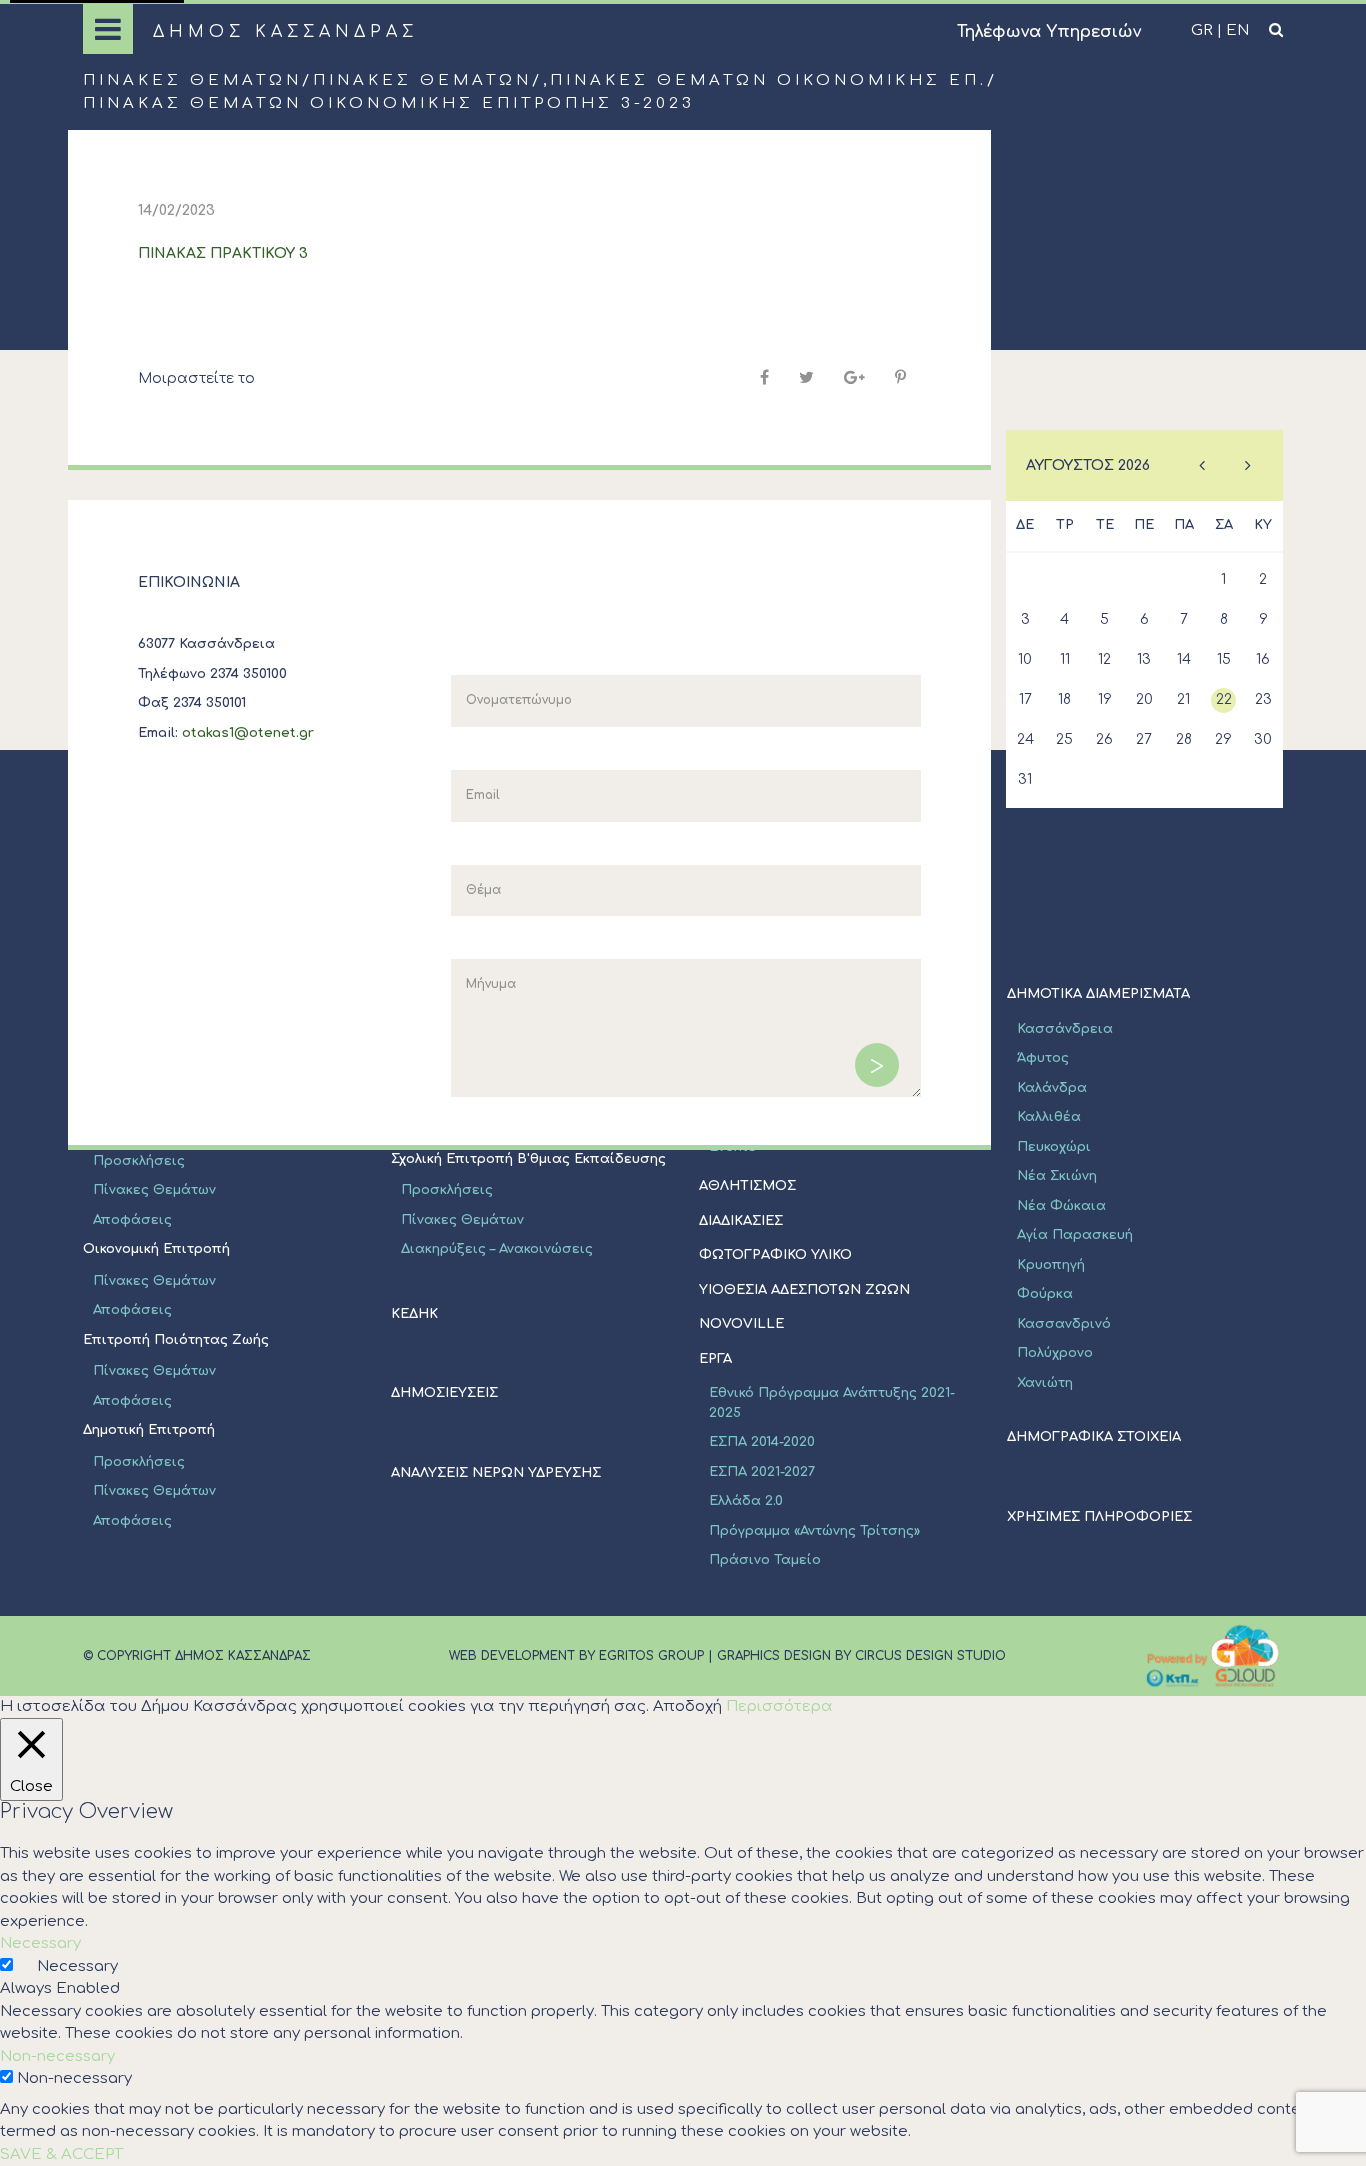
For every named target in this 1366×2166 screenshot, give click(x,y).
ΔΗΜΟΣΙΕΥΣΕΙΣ (444, 1393)
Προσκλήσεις (139, 1161)
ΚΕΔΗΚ (414, 1314)
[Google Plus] (854, 378)
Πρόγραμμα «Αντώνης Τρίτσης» (814, 1531)
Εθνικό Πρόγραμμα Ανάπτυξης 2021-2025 (832, 1403)
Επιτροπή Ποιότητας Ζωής (176, 1340)
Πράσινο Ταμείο (765, 1560)
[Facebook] (764, 378)
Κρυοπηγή (1051, 1265)
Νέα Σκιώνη (1057, 1176)
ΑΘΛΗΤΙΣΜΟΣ (747, 1186)
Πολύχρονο (1055, 1353)
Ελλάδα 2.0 (746, 1501)
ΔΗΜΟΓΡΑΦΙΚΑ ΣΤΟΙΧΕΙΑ (1094, 1437)
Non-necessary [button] (57, 2056)
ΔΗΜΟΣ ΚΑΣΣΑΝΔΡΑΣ (285, 32)
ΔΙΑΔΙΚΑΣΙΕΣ (741, 1221)
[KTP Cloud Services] (1213, 1656)
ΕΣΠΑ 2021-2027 (762, 1472)
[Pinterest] (900, 378)
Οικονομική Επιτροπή (156, 1249)
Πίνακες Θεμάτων (192, 80)
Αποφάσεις (132, 1220)
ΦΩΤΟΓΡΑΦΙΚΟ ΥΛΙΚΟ (775, 1255)
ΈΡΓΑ (715, 1359)
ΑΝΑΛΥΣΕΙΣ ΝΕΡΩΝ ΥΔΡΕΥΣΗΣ (496, 1473)
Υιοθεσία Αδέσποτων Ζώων (804, 1290)
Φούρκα (1045, 1294)
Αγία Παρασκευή (1075, 1235)
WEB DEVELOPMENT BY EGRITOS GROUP (576, 1656)
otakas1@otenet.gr (248, 733)
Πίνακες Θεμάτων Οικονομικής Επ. (768, 80)
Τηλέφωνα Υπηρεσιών (1049, 32)
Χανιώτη (1045, 1383)
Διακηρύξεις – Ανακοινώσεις (497, 1249)
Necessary (77, 1966)
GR (1202, 30)
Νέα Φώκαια (1061, 1206)
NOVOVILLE (741, 1324)
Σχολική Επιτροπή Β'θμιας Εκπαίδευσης (528, 1159)
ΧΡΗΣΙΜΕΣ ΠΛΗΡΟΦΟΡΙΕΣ (1099, 1517)
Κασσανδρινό (1064, 1324)
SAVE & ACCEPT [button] (61, 2154)
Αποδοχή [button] (687, 1706)
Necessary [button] (40, 1943)
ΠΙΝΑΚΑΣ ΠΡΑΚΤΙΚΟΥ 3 (223, 253)
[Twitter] (806, 378)
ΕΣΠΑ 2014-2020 (762, 1442)
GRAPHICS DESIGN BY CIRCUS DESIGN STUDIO (861, 1656)
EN (1237, 30)
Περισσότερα (779, 1706)
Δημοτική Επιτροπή (149, 1430)
